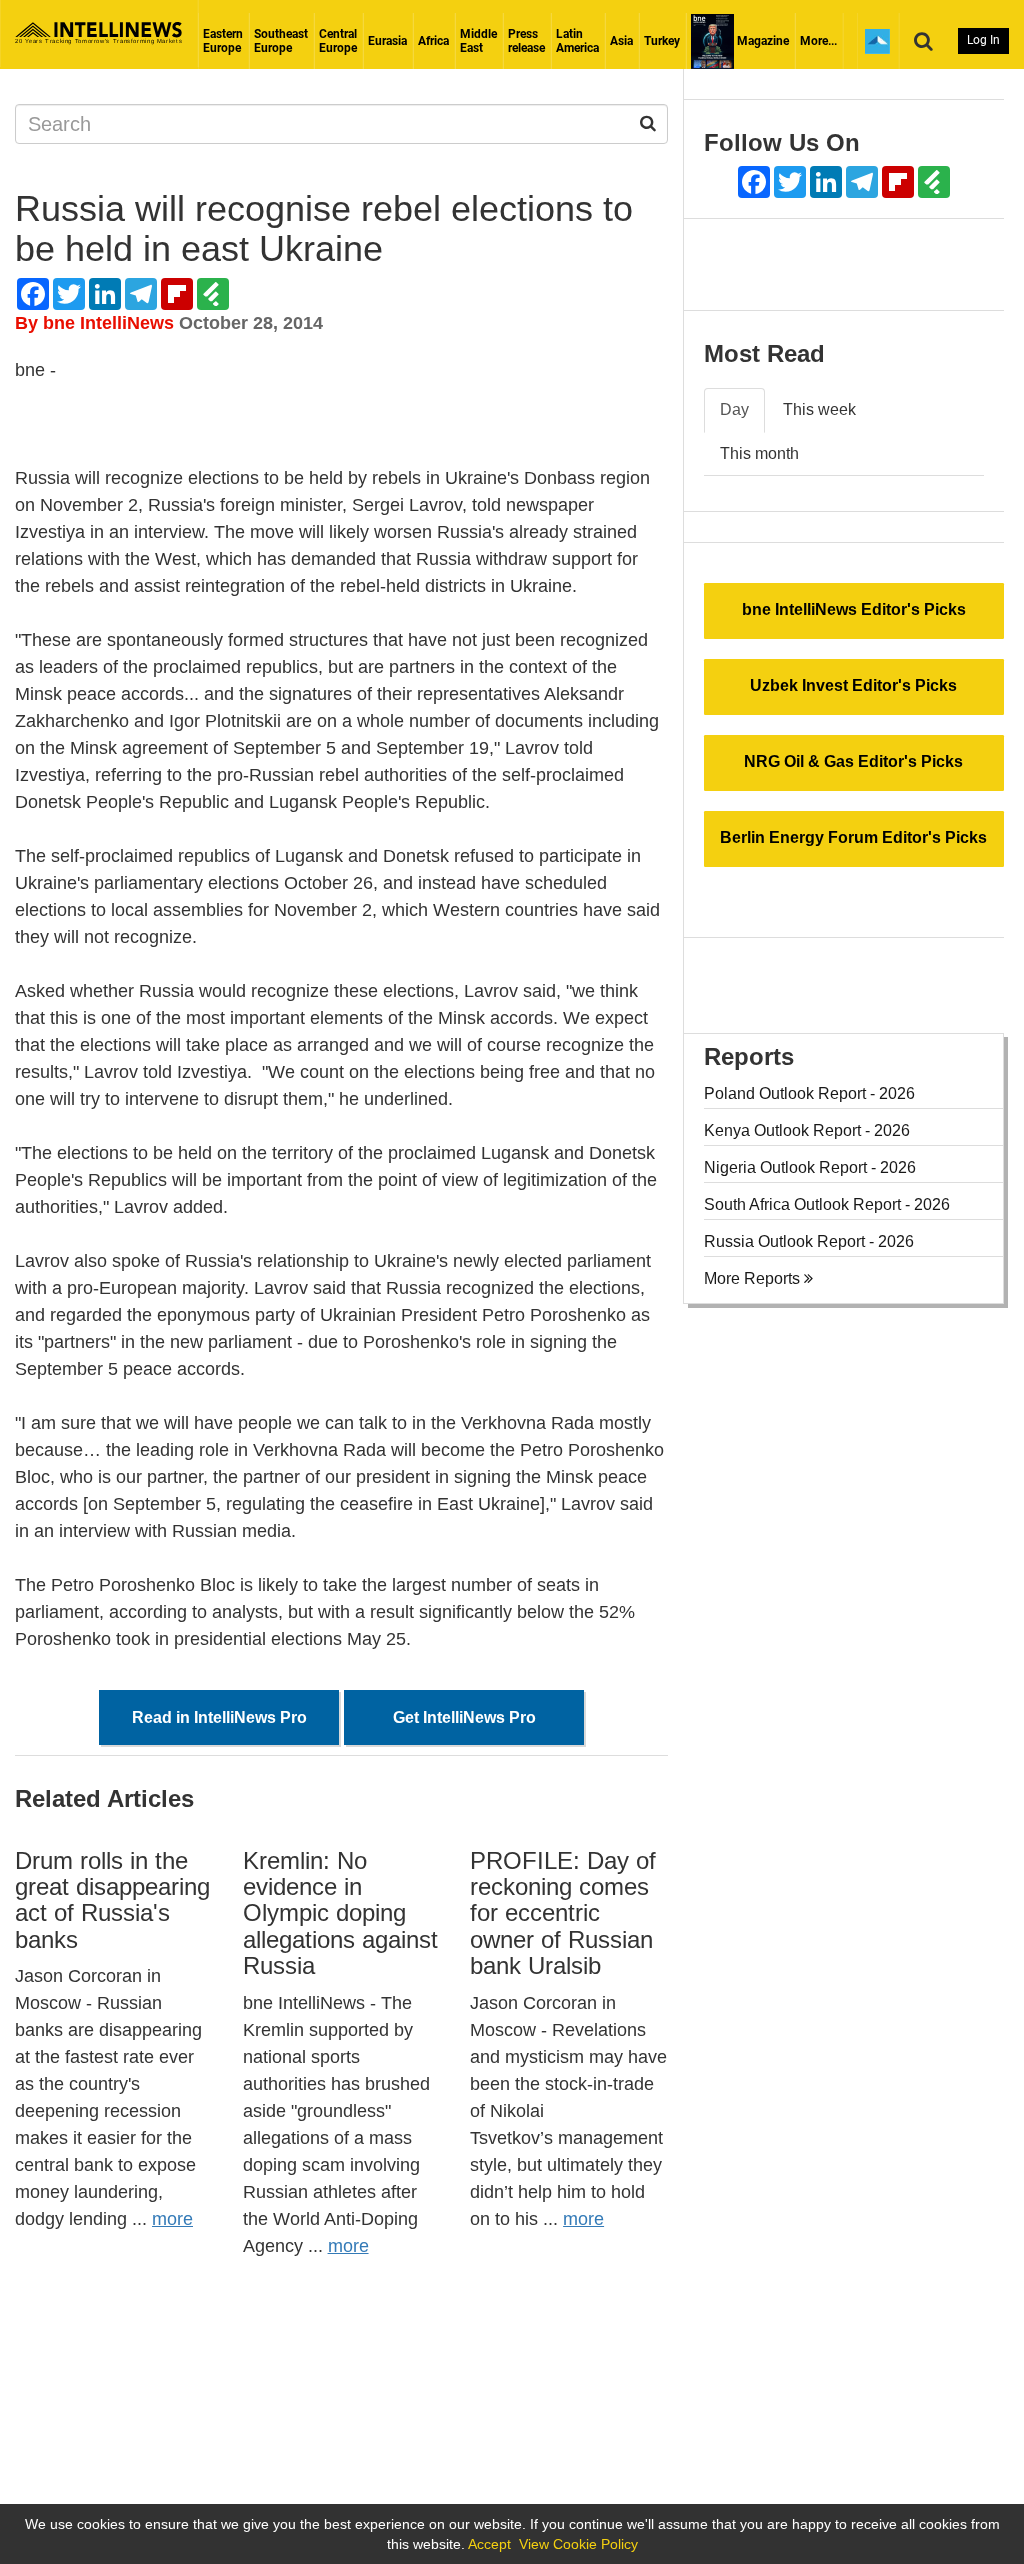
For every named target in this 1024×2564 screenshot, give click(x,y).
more (172, 2219)
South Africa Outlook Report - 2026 (827, 1204)
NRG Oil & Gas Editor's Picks (853, 761)
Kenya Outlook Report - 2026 (807, 1130)
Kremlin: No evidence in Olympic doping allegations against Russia (340, 1913)
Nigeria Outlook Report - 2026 (810, 1167)
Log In (983, 40)
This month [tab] (759, 453)
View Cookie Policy (578, 2544)
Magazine (761, 41)
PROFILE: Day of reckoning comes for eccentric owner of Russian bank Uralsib (563, 1913)
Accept (489, 2544)
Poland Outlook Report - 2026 (809, 1093)
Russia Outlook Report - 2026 (809, 1241)
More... (818, 41)
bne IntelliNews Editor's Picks (854, 609)
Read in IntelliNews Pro (219, 1717)
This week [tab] (819, 409)
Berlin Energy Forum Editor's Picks (853, 837)
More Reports (754, 1278)
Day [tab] (734, 409)
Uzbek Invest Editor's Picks (853, 685)
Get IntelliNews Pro (464, 1717)
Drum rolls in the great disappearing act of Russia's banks (112, 1900)
